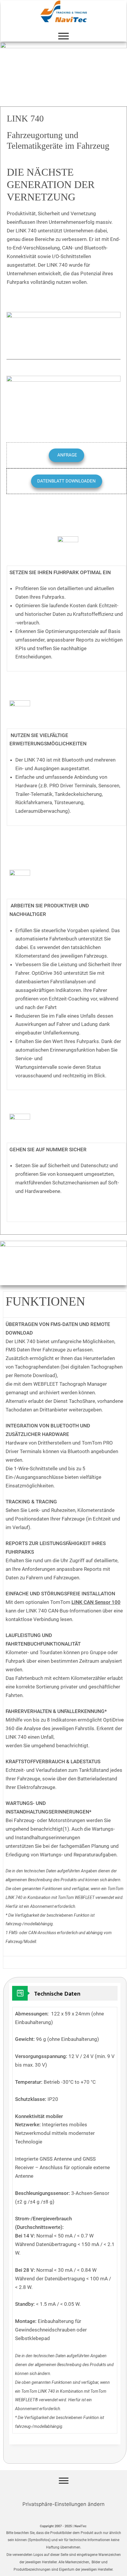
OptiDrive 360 (47, 973)
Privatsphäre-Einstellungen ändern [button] (63, 2504)
